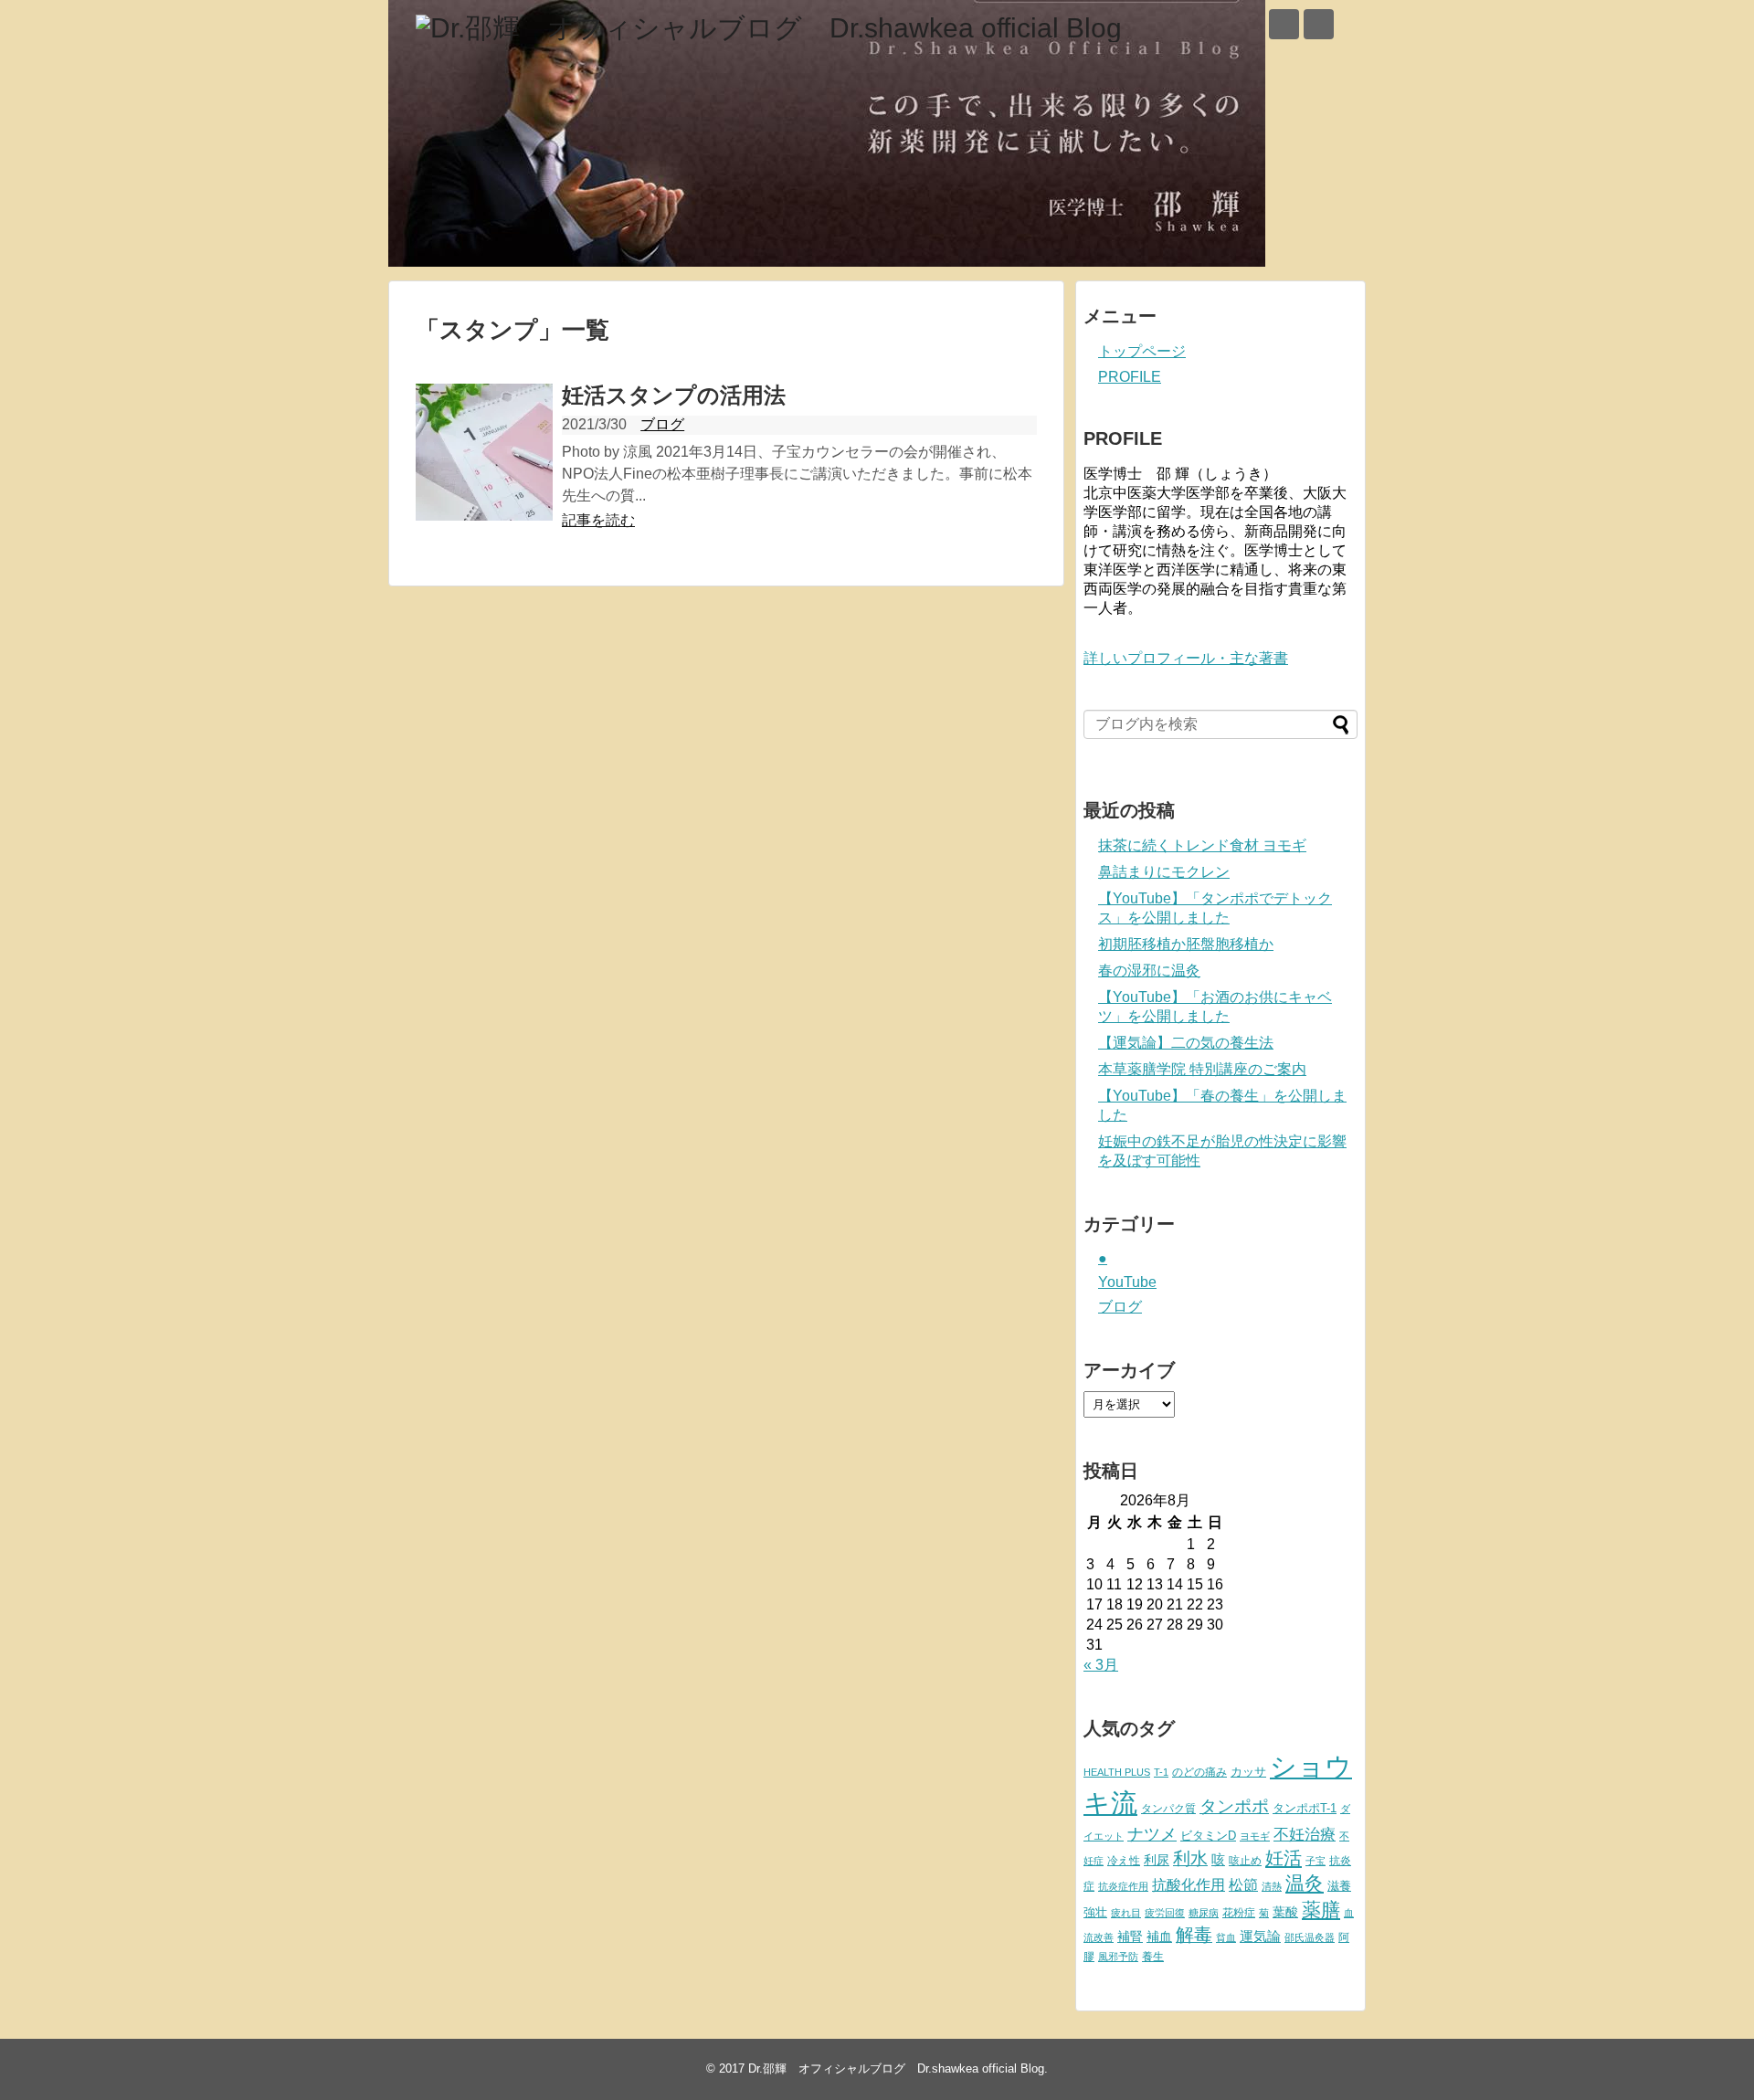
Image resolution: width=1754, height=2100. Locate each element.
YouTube (1127, 1282)
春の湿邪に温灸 (1149, 971)
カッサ (1248, 1772)
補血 (1159, 1937)
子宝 (1315, 1861)
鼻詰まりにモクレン (1164, 872)
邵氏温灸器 (1310, 1937)
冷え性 (1124, 1861)
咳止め (1245, 1861)
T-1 (1161, 1772)
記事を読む (598, 520)
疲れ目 (1126, 1913)
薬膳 (1321, 1910)
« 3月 (1101, 1665)
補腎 (1130, 1936)
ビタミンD (1208, 1836)
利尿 (1157, 1860)
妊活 (1284, 1857)
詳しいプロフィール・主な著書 (1186, 658)
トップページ (1142, 351)
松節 (1243, 1884)
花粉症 (1239, 1913)
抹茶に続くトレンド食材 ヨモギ (1202, 845)
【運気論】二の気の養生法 (1186, 1043)
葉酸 (1285, 1912)
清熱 (1272, 1886)
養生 (1153, 1957)
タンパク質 (1168, 1809)
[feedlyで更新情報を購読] (1284, 24)
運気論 (1260, 1936)
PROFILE (1130, 377)
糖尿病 (1204, 1913)
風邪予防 (1118, 1957)
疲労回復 (1165, 1913)
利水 (1190, 1858)
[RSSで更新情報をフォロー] (1319, 24)
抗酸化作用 (1189, 1885)
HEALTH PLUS (1117, 1772)
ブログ (662, 424)
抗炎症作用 (1123, 1886)
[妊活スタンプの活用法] (484, 452)
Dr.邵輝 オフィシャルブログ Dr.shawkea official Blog (896, 2068)
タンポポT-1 (1305, 1808)
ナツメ (1152, 1834)
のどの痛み (1199, 1772)
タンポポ (1234, 1806)
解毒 (1194, 1935)
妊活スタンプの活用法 (674, 395)
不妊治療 (1305, 1834)
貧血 (1226, 1937)
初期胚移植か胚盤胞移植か (1186, 944)
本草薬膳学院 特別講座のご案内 (1202, 1069)
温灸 (1305, 1883)
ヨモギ (1255, 1836)
